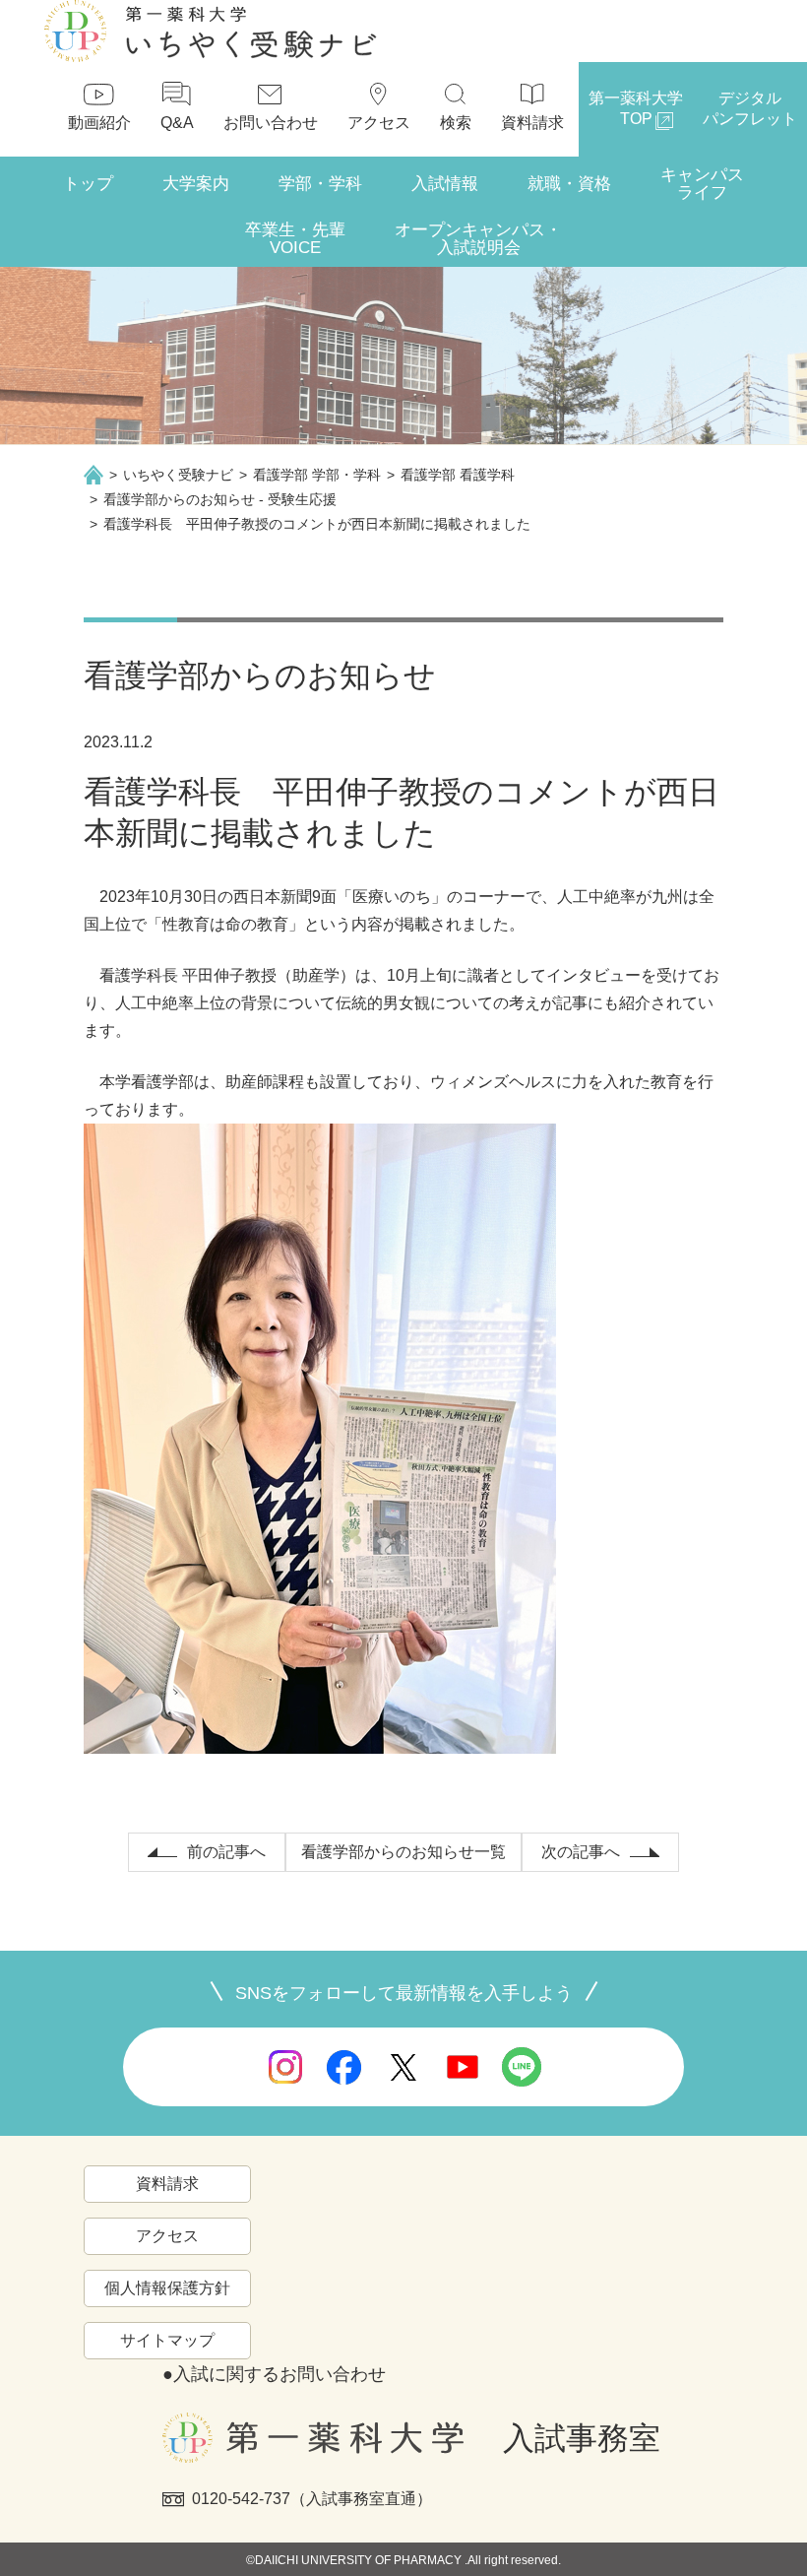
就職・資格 (569, 184)
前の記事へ (226, 1852)
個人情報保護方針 (167, 2288)
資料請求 (167, 2184)
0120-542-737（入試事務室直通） (312, 2499)
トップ (88, 184)
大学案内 (196, 184)
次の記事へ (581, 1852)
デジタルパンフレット (750, 108)
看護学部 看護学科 (458, 475)
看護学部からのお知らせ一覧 (403, 1852)
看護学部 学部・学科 (317, 475)
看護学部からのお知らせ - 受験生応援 (220, 499)
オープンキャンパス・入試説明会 (478, 239)
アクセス (167, 2236)
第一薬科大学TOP (636, 108)
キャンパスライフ (702, 184)
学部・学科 (320, 184)
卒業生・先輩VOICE (295, 239)
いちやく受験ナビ (178, 475)
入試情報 (445, 184)
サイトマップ (167, 2340)
